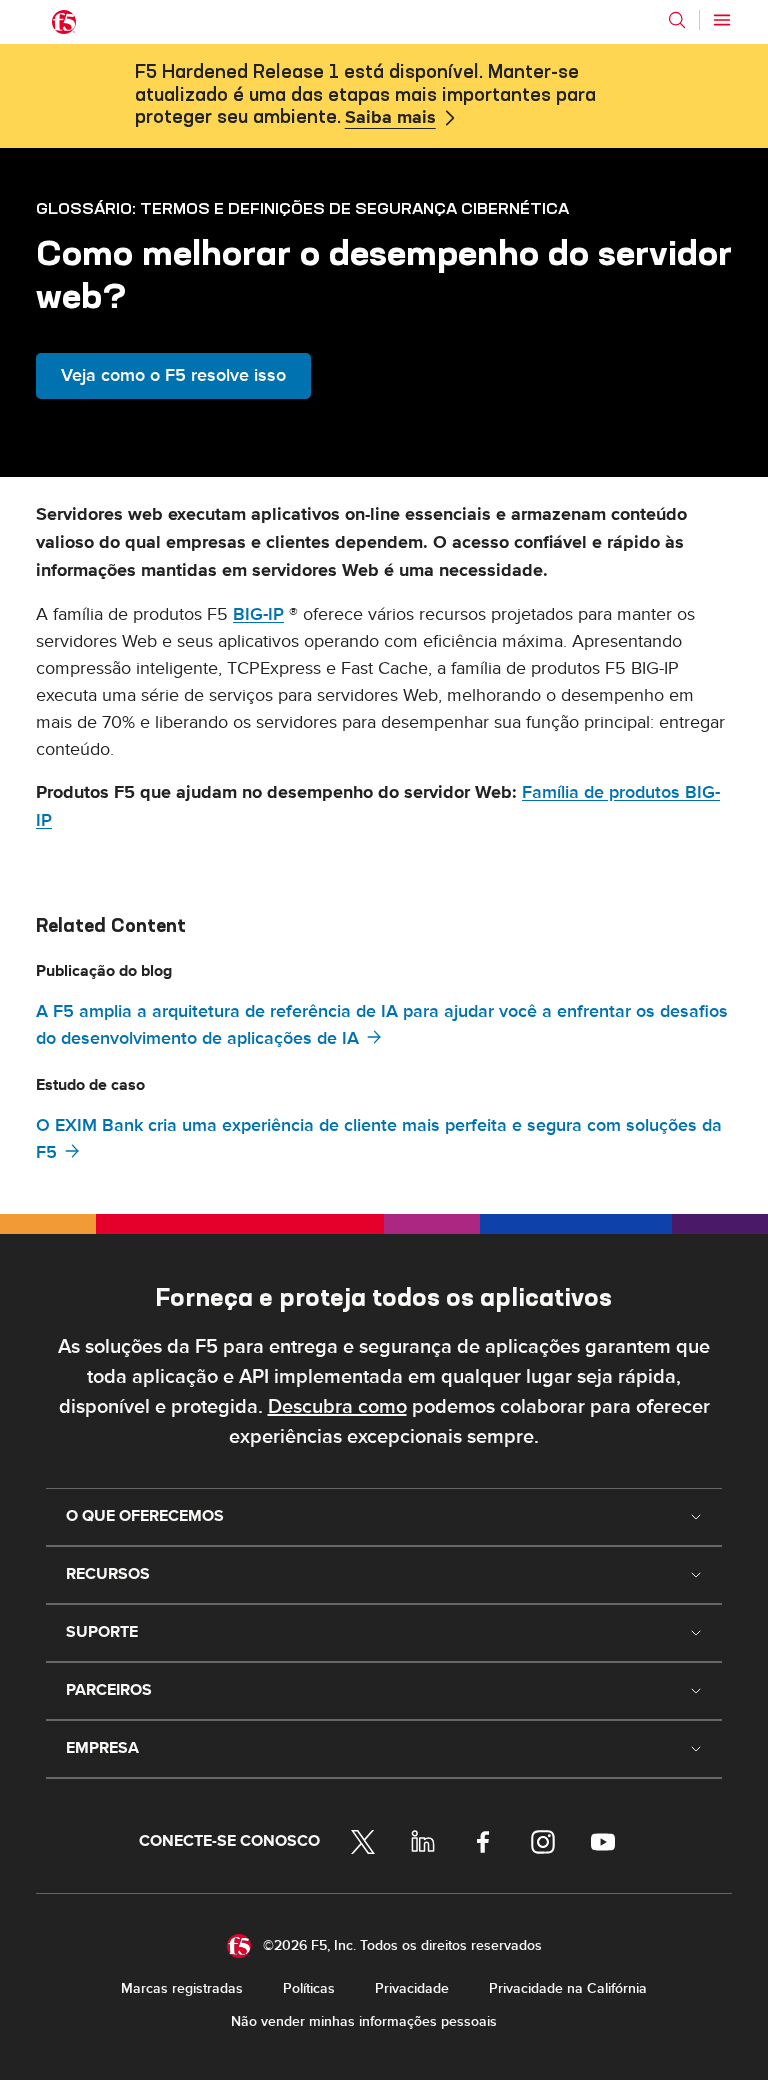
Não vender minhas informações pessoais (364, 2021)
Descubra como (337, 1407)
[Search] (677, 20)
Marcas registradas (182, 1988)
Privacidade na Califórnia (568, 1988)
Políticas (309, 1988)
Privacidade (412, 1988)
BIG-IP (258, 614)
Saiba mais (390, 118)
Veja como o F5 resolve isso (173, 375)
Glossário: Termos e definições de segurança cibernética (302, 208)
